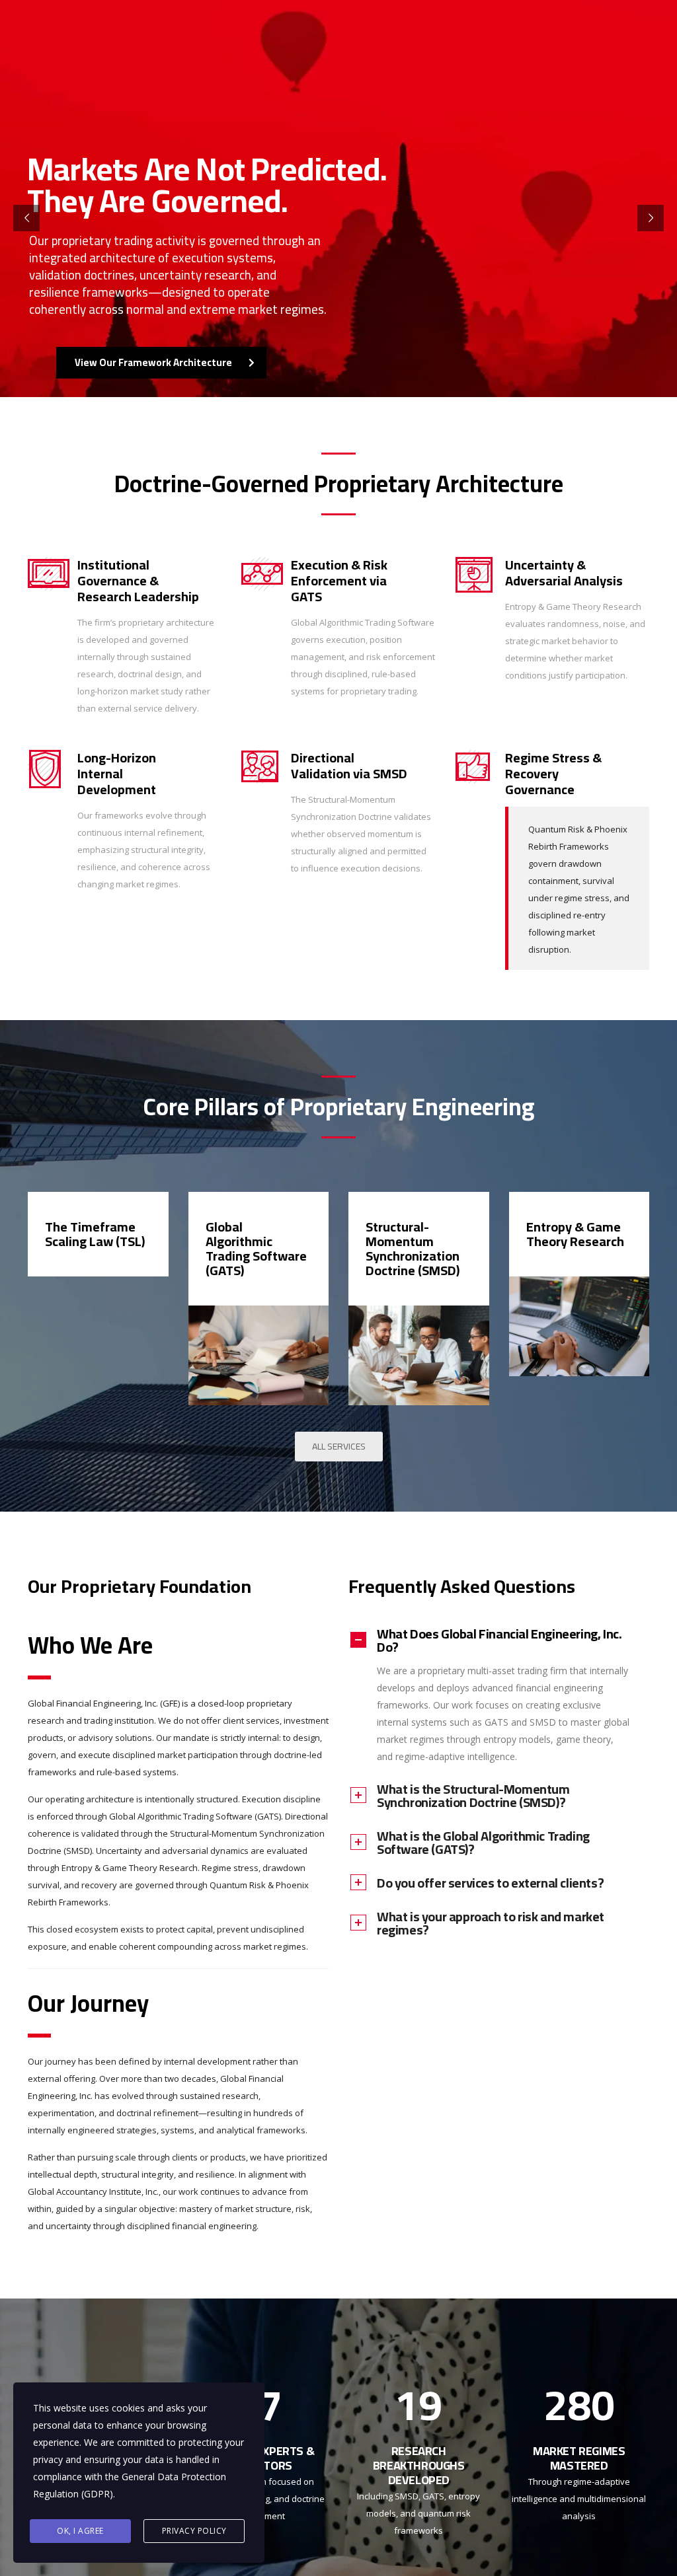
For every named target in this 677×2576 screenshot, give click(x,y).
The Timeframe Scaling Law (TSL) (95, 1234)
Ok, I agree (80, 2531)
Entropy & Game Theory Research (575, 1234)
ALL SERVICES (339, 1446)
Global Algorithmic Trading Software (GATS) (256, 1248)
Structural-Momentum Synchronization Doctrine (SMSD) (413, 1248)
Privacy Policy (194, 2531)
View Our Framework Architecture (153, 362)
